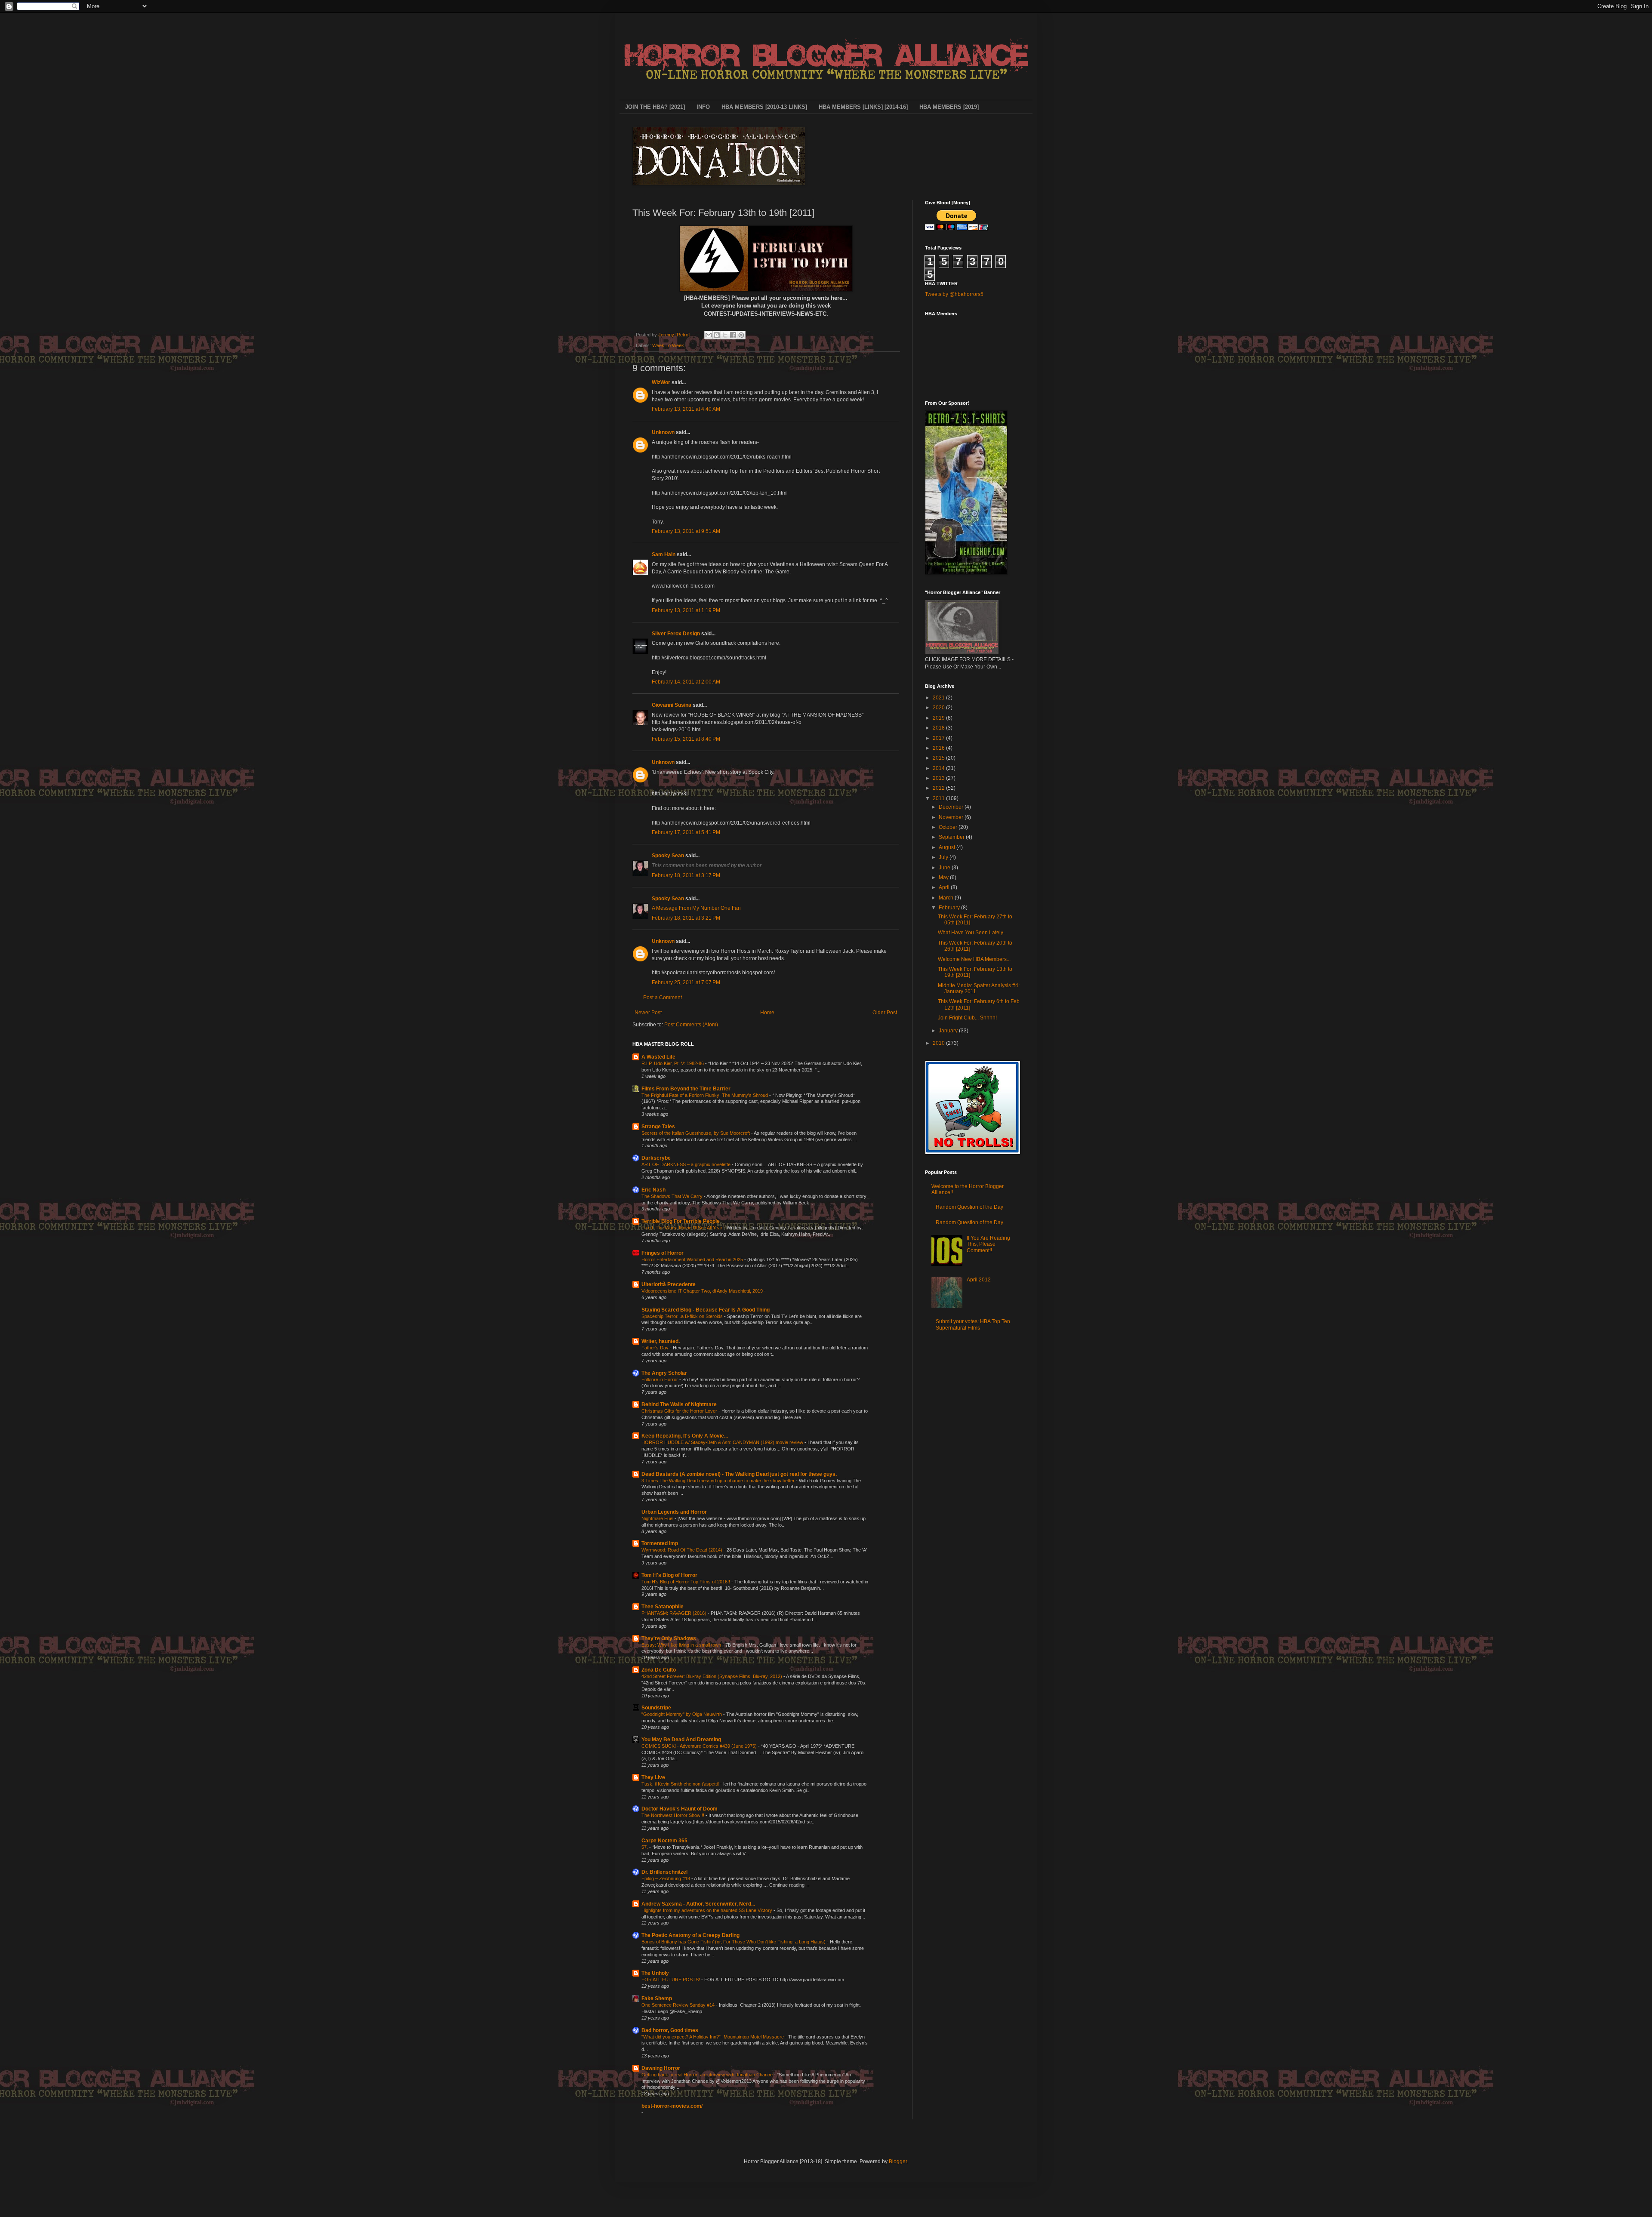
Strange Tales (658, 1127)
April (945, 887)
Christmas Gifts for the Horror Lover (680, 1411)
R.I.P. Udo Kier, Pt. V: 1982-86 (673, 1063)
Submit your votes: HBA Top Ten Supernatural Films (973, 1324)
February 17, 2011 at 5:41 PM (686, 832)
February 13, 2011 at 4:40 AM (686, 409)
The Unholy (655, 1973)
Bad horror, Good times (670, 2030)
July (944, 857)
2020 (939, 708)
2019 (939, 718)
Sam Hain (664, 554)
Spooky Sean (668, 856)
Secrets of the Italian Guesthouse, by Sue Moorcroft (696, 1133)
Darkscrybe (656, 1158)
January (949, 1031)
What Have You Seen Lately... (972, 933)
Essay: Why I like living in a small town (682, 1645)
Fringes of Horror (663, 1253)
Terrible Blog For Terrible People (681, 1221)
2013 (939, 778)
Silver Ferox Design (676, 634)
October (949, 827)
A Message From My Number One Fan (696, 908)
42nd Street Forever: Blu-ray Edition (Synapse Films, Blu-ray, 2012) (712, 1676)
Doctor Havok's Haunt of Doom (680, 1809)
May (944, 878)
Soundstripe (656, 1708)
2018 (939, 728)
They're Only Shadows (669, 1638)
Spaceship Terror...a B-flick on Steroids (683, 1316)
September (952, 837)
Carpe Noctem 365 (664, 1841)
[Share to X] (725, 335)
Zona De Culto (659, 1670)
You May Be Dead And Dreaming (681, 1740)
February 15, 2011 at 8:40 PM (686, 739)
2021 (939, 698)
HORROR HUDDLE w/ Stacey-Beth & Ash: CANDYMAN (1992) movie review (723, 1442)
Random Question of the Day (969, 1207)
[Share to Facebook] (733, 335)
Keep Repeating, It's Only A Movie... (685, 1436)
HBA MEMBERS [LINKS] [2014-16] (863, 107)
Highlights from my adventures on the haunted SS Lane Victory (707, 1910)
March (947, 898)
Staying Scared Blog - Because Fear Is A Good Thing (706, 1310)
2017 (939, 738)
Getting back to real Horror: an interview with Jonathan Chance (708, 2075)
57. (645, 1847)
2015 (939, 758)
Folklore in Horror (660, 1379)
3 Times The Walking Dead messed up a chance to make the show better (719, 1481)
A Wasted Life (658, 1057)
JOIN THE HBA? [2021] (655, 107)
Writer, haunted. (661, 1341)
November (952, 817)
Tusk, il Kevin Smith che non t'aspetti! (681, 1784)
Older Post (885, 1013)
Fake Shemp (657, 1998)
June (945, 868)
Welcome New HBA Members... (974, 959)
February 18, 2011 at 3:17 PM (686, 875)
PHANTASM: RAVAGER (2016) (675, 1613)
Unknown (663, 432)
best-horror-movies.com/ (672, 2106)
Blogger (898, 2162)
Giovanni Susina (672, 705)
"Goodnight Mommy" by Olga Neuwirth (682, 1714)
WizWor (661, 382)
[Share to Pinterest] (741, 335)
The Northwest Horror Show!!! (673, 1815)
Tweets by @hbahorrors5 (954, 294)
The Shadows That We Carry (673, 1196)
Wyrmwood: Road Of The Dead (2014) (683, 1550)
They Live (653, 1777)
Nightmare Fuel (658, 1518)
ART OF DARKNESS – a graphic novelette (687, 1164)
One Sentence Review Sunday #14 (679, 2005)
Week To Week (668, 345)
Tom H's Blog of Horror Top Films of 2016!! (686, 1582)
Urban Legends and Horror (674, 1512)
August (948, 847)
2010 (939, 1043)
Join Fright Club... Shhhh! (967, 1018)
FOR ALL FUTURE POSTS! (671, 1980)
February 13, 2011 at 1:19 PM (686, 610)
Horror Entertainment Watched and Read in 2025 (693, 1259)
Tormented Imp (660, 1543)
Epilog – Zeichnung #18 (666, 1878)
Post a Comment (663, 998)
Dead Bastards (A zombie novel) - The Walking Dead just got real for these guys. (739, 1474)
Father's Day (656, 1348)
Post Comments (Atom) (691, 1025)
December (952, 807)
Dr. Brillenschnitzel (664, 1872)
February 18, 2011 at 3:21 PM (686, 918)
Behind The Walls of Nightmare (679, 1404)
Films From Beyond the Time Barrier (686, 1089)
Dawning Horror (661, 2068)
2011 (939, 798)
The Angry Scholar (664, 1373)
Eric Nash (653, 1190)
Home (767, 1013)
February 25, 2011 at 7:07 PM (686, 982)
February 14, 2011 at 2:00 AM (686, 682)
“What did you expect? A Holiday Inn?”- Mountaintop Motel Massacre (713, 2037)
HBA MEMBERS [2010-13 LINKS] (764, 107)
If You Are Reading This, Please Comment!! (988, 1244)
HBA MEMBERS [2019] (949, 107)
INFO (703, 107)
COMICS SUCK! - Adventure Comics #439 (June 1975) (700, 1746)
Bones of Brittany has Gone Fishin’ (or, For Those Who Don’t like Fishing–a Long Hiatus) (734, 1942)
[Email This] (709, 335)
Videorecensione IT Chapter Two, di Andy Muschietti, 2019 (703, 1291)
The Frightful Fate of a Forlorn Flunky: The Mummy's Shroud (705, 1095)
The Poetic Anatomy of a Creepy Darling (690, 1935)
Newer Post (648, 1013)
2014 (939, 768)
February (950, 908)
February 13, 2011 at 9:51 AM (686, 531)
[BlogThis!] (717, 335)
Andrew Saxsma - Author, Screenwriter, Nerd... (698, 1904)
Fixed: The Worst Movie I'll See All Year (683, 1228)
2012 (939, 788)
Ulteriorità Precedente (669, 1284)
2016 (939, 748)
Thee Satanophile (663, 1607)
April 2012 (979, 1280)
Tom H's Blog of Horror (669, 1575)
